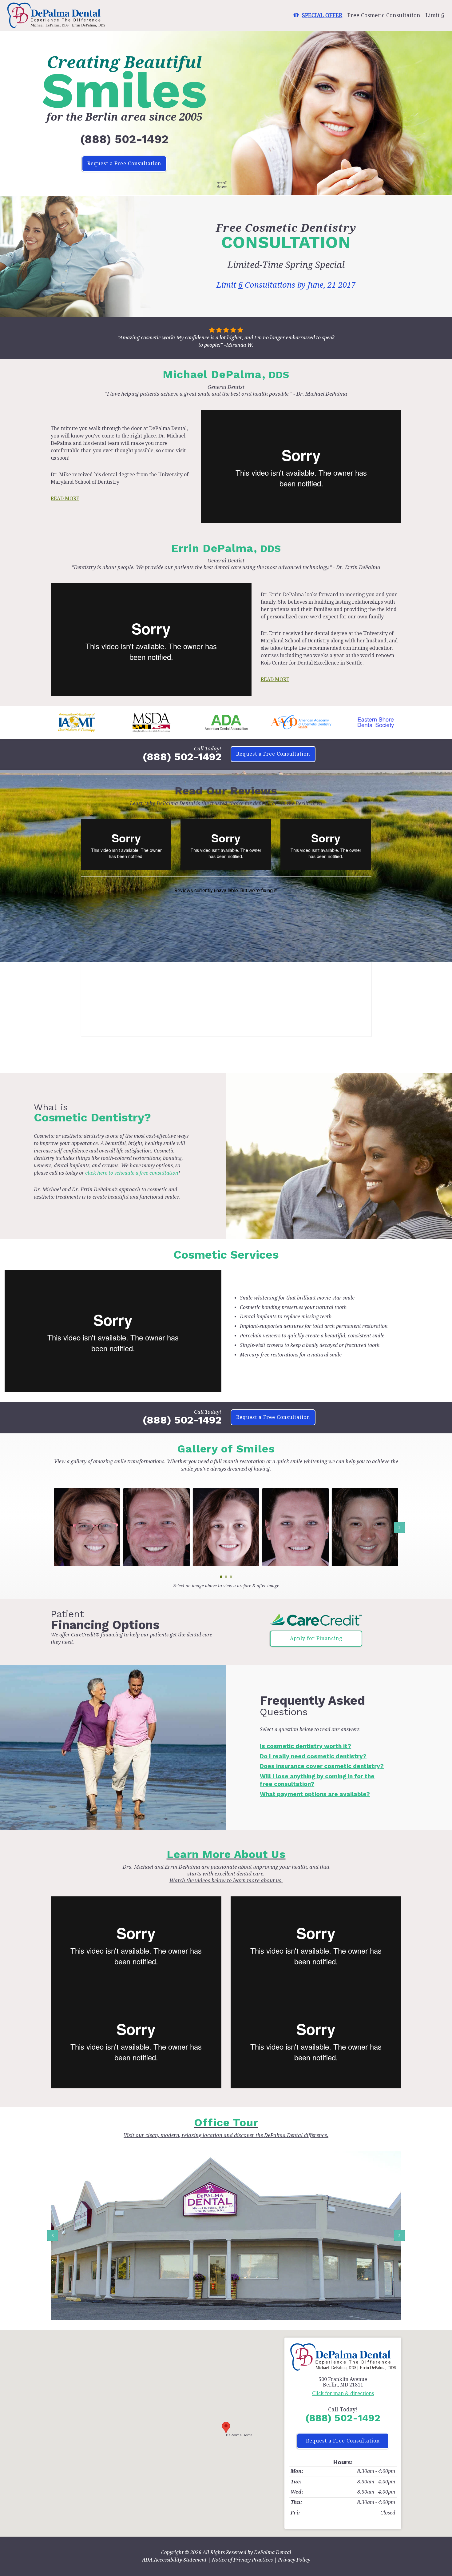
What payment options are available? (315, 1794)
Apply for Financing (316, 1638)
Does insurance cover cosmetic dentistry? (322, 1766)
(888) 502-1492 (124, 139)
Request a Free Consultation (124, 164)
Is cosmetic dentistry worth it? (305, 1746)
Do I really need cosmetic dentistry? (313, 1756)
